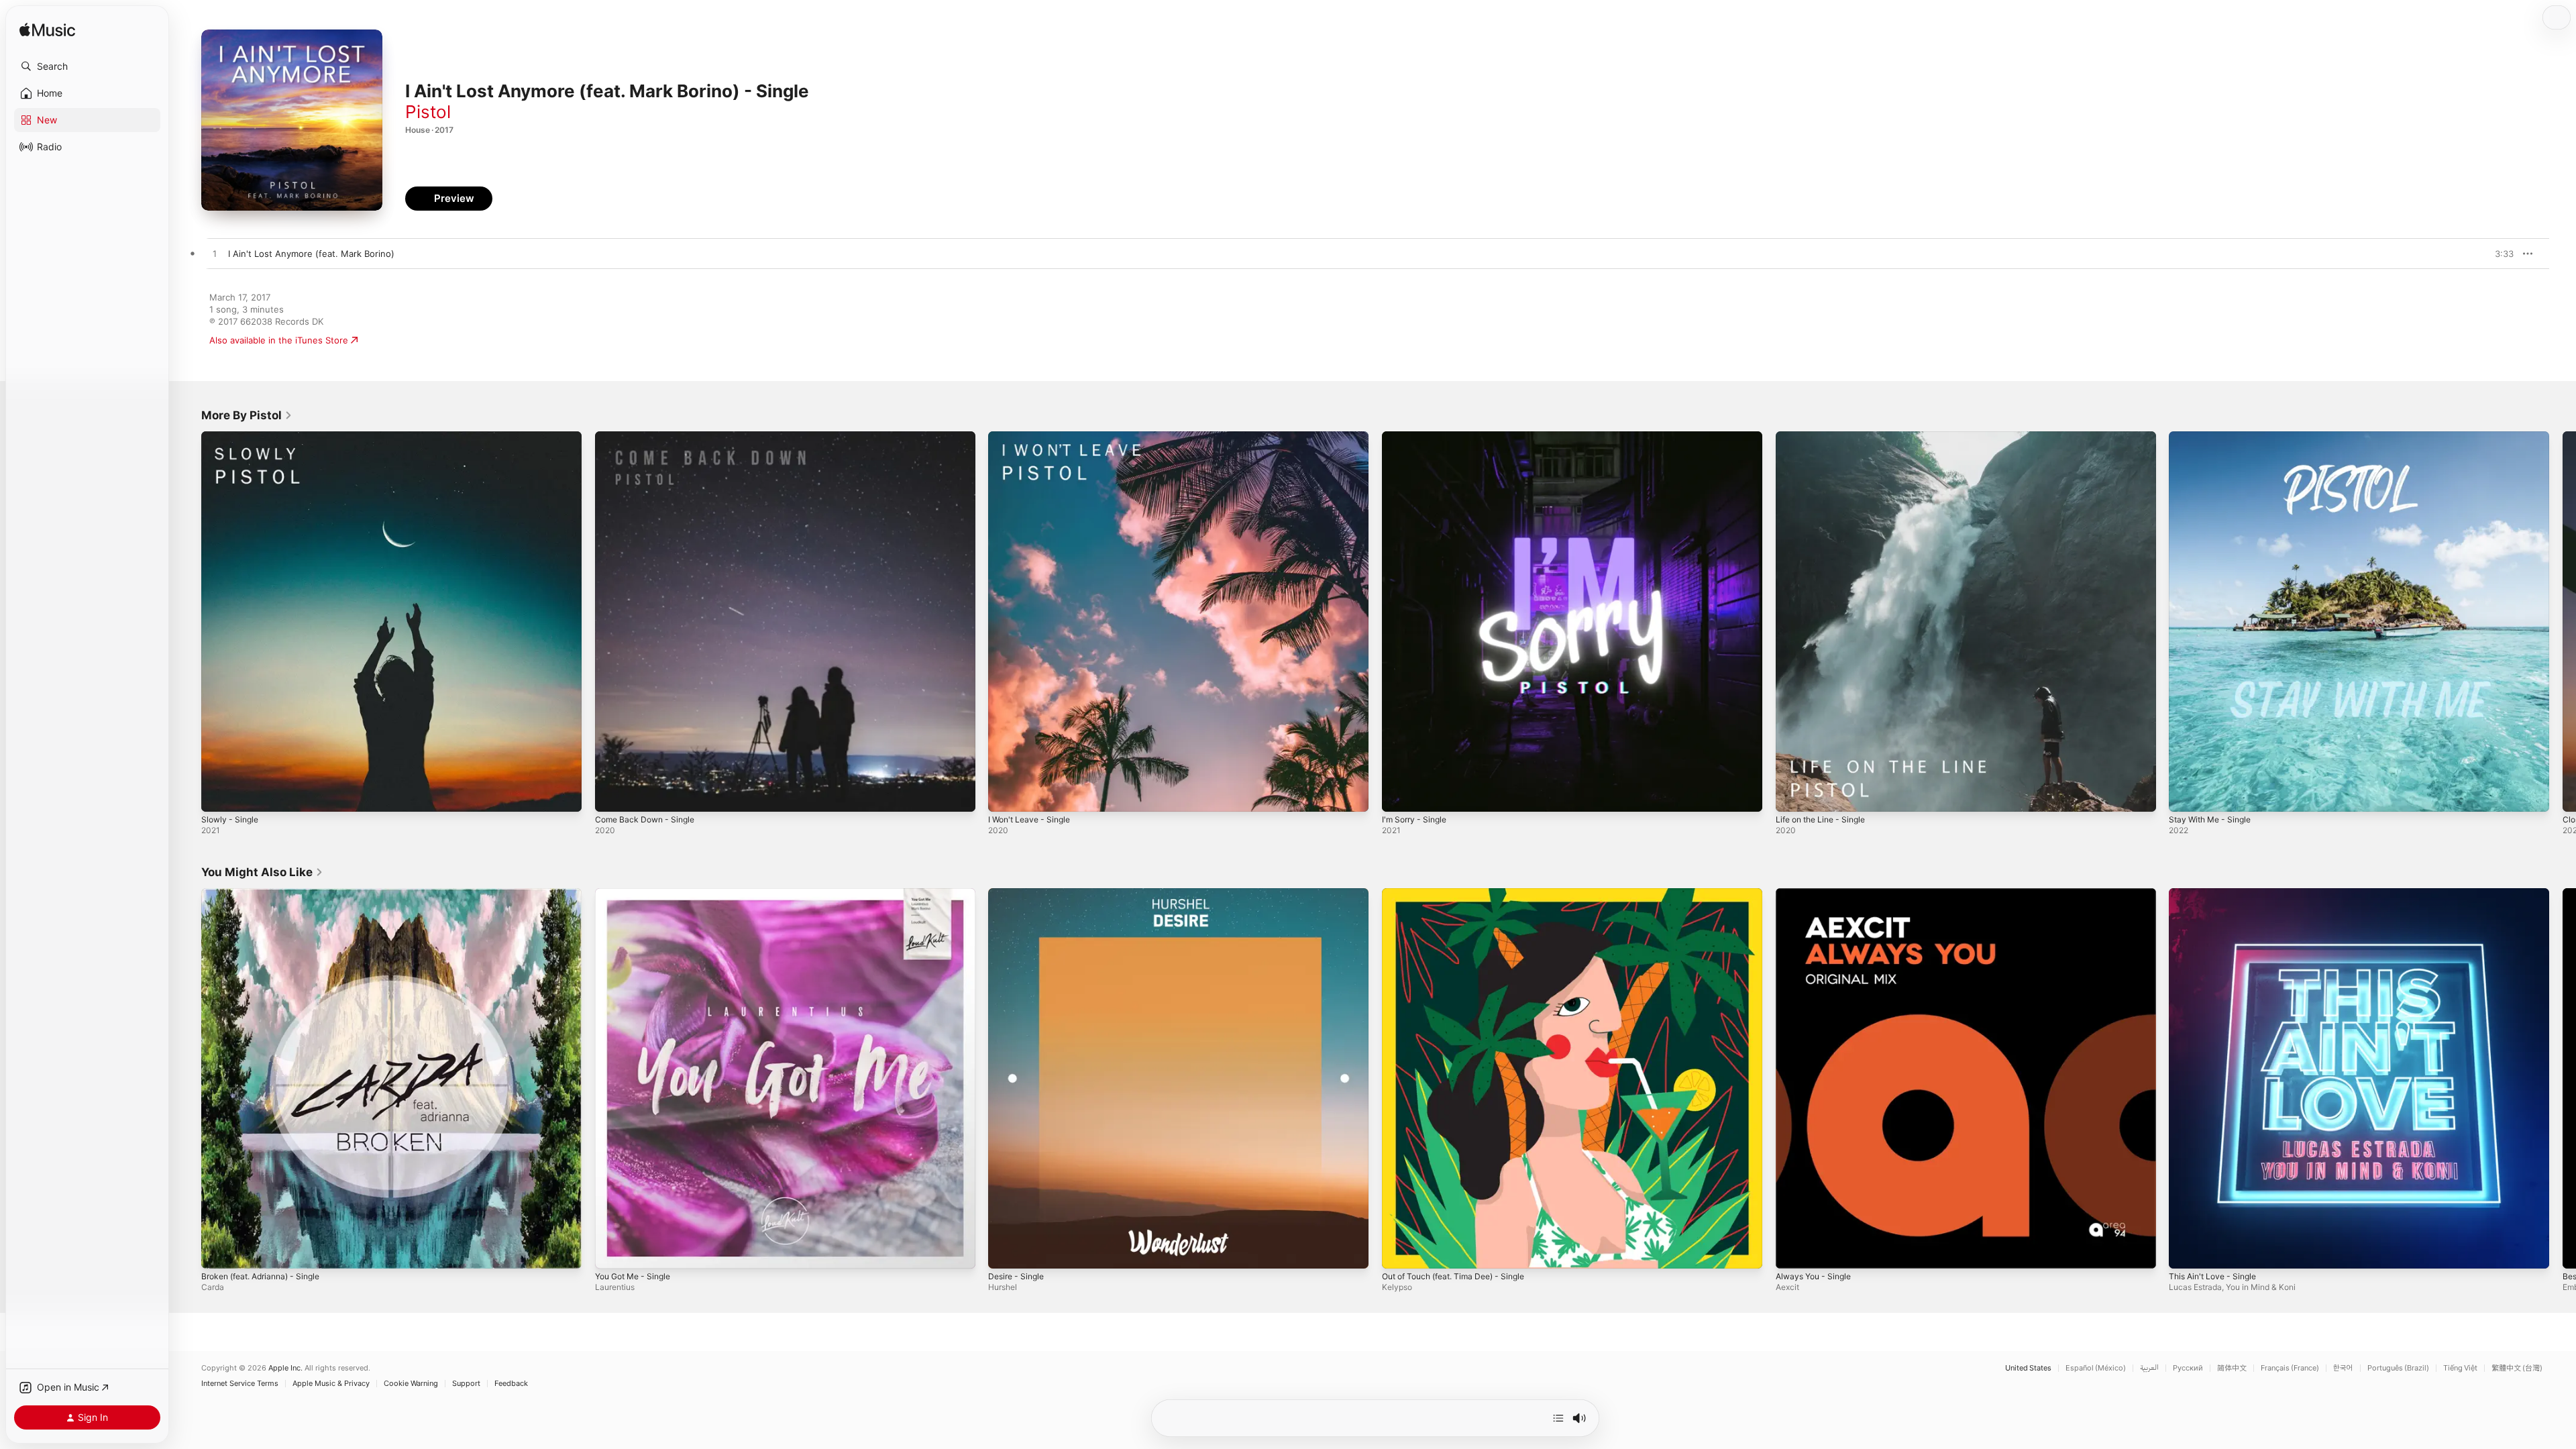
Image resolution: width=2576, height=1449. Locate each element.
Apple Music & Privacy (331, 1384)
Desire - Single (1019, 894)
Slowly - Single (232, 437)
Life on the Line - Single (1826, 437)
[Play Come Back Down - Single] (612, 795)
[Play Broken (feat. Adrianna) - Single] (218, 1251)
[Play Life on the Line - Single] (1792, 795)
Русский (2188, 1368)
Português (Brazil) (2398, 1368)
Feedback (511, 1384)
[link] (247, 415)
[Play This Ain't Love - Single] (2186, 1251)
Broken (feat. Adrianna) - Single (268, 894)
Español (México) (2096, 1368)
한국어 (2343, 1368)
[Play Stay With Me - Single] (2186, 795)
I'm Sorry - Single (1417, 437)
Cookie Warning (411, 1384)
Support (466, 1384)
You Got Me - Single (638, 894)
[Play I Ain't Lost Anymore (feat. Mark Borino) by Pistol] (215, 254)
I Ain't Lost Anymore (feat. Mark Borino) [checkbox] (311, 254)
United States (2028, 1368)
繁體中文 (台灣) (2517, 1368)
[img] (47, 31)
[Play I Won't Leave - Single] (1005, 795)
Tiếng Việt (2460, 1368)
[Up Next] (1558, 1418)
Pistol (428, 112)
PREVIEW (2499, 254)
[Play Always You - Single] (1792, 1251)
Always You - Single (1817, 894)
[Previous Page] (188, 621)
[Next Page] (2563, 621)
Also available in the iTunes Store (279, 340)
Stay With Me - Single (2214, 437)
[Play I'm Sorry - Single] (1399, 795)
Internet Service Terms (240, 1384)
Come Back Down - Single (649, 437)
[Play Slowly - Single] (218, 795)
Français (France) (2290, 1368)
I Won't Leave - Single (1033, 437)
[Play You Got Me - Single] (612, 1251)
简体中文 (2232, 1368)
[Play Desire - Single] (1005, 1251)
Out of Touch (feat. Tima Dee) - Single (1462, 894)
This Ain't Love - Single (2217, 894)
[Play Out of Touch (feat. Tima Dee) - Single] (1399, 1251)
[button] (87, 66)
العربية (2149, 1368)
